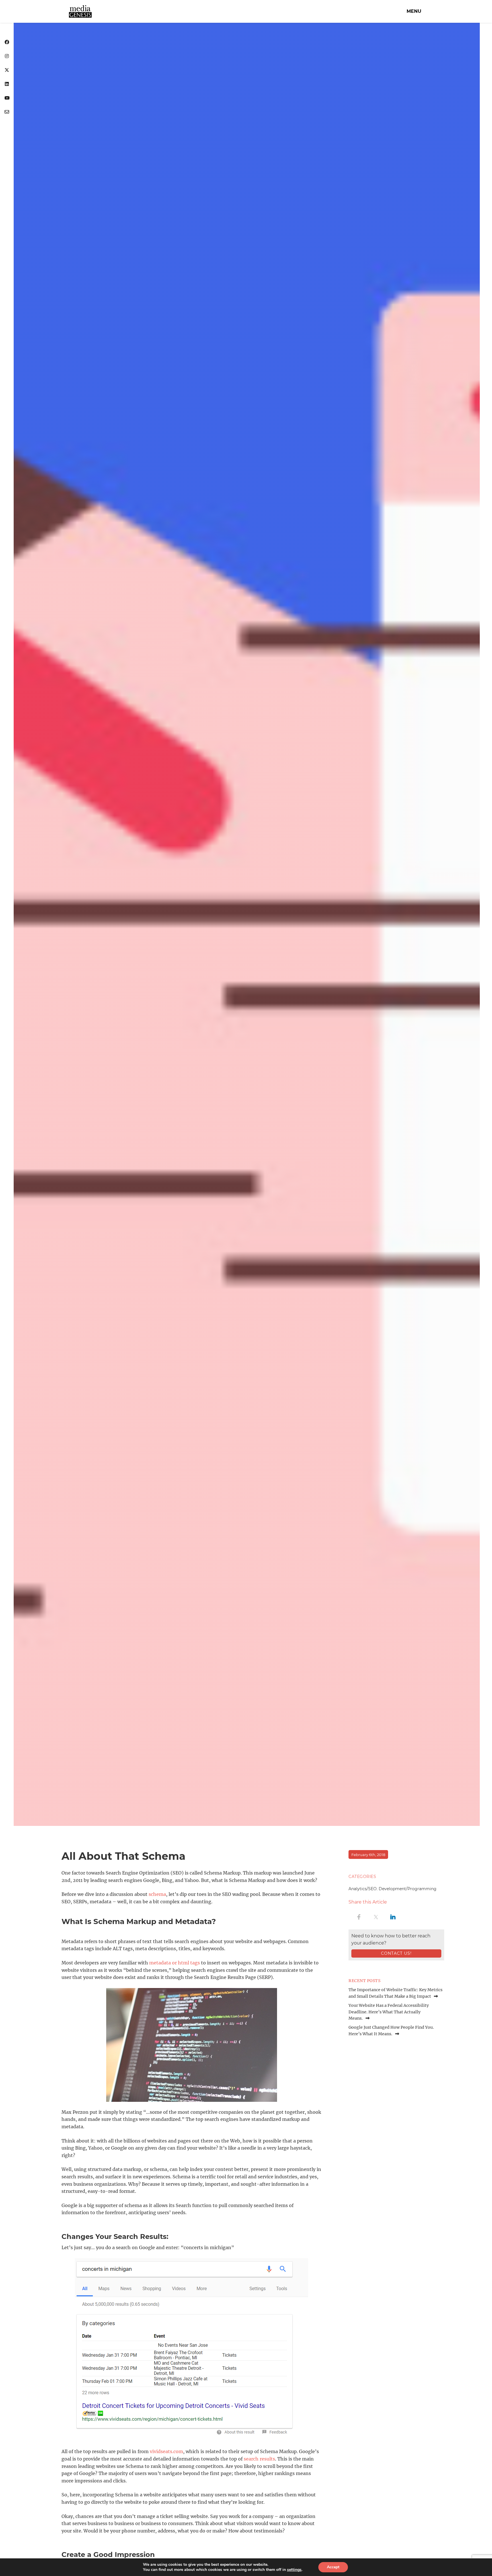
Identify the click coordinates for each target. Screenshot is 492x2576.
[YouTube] (7, 98)
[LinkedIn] (7, 84)
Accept (333, 2567)
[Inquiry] (7, 112)
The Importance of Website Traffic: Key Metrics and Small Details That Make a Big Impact (395, 1993)
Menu (414, 11)
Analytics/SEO (363, 1889)
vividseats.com (166, 2451)
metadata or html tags (175, 1963)
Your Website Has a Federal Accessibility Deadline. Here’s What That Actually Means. (389, 2012)
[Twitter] (7, 70)
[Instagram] (7, 56)
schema (157, 1894)
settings (294, 2570)
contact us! (396, 1953)
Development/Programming (408, 1889)
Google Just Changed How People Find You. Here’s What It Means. (391, 2030)
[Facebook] (7, 43)
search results (259, 2459)
